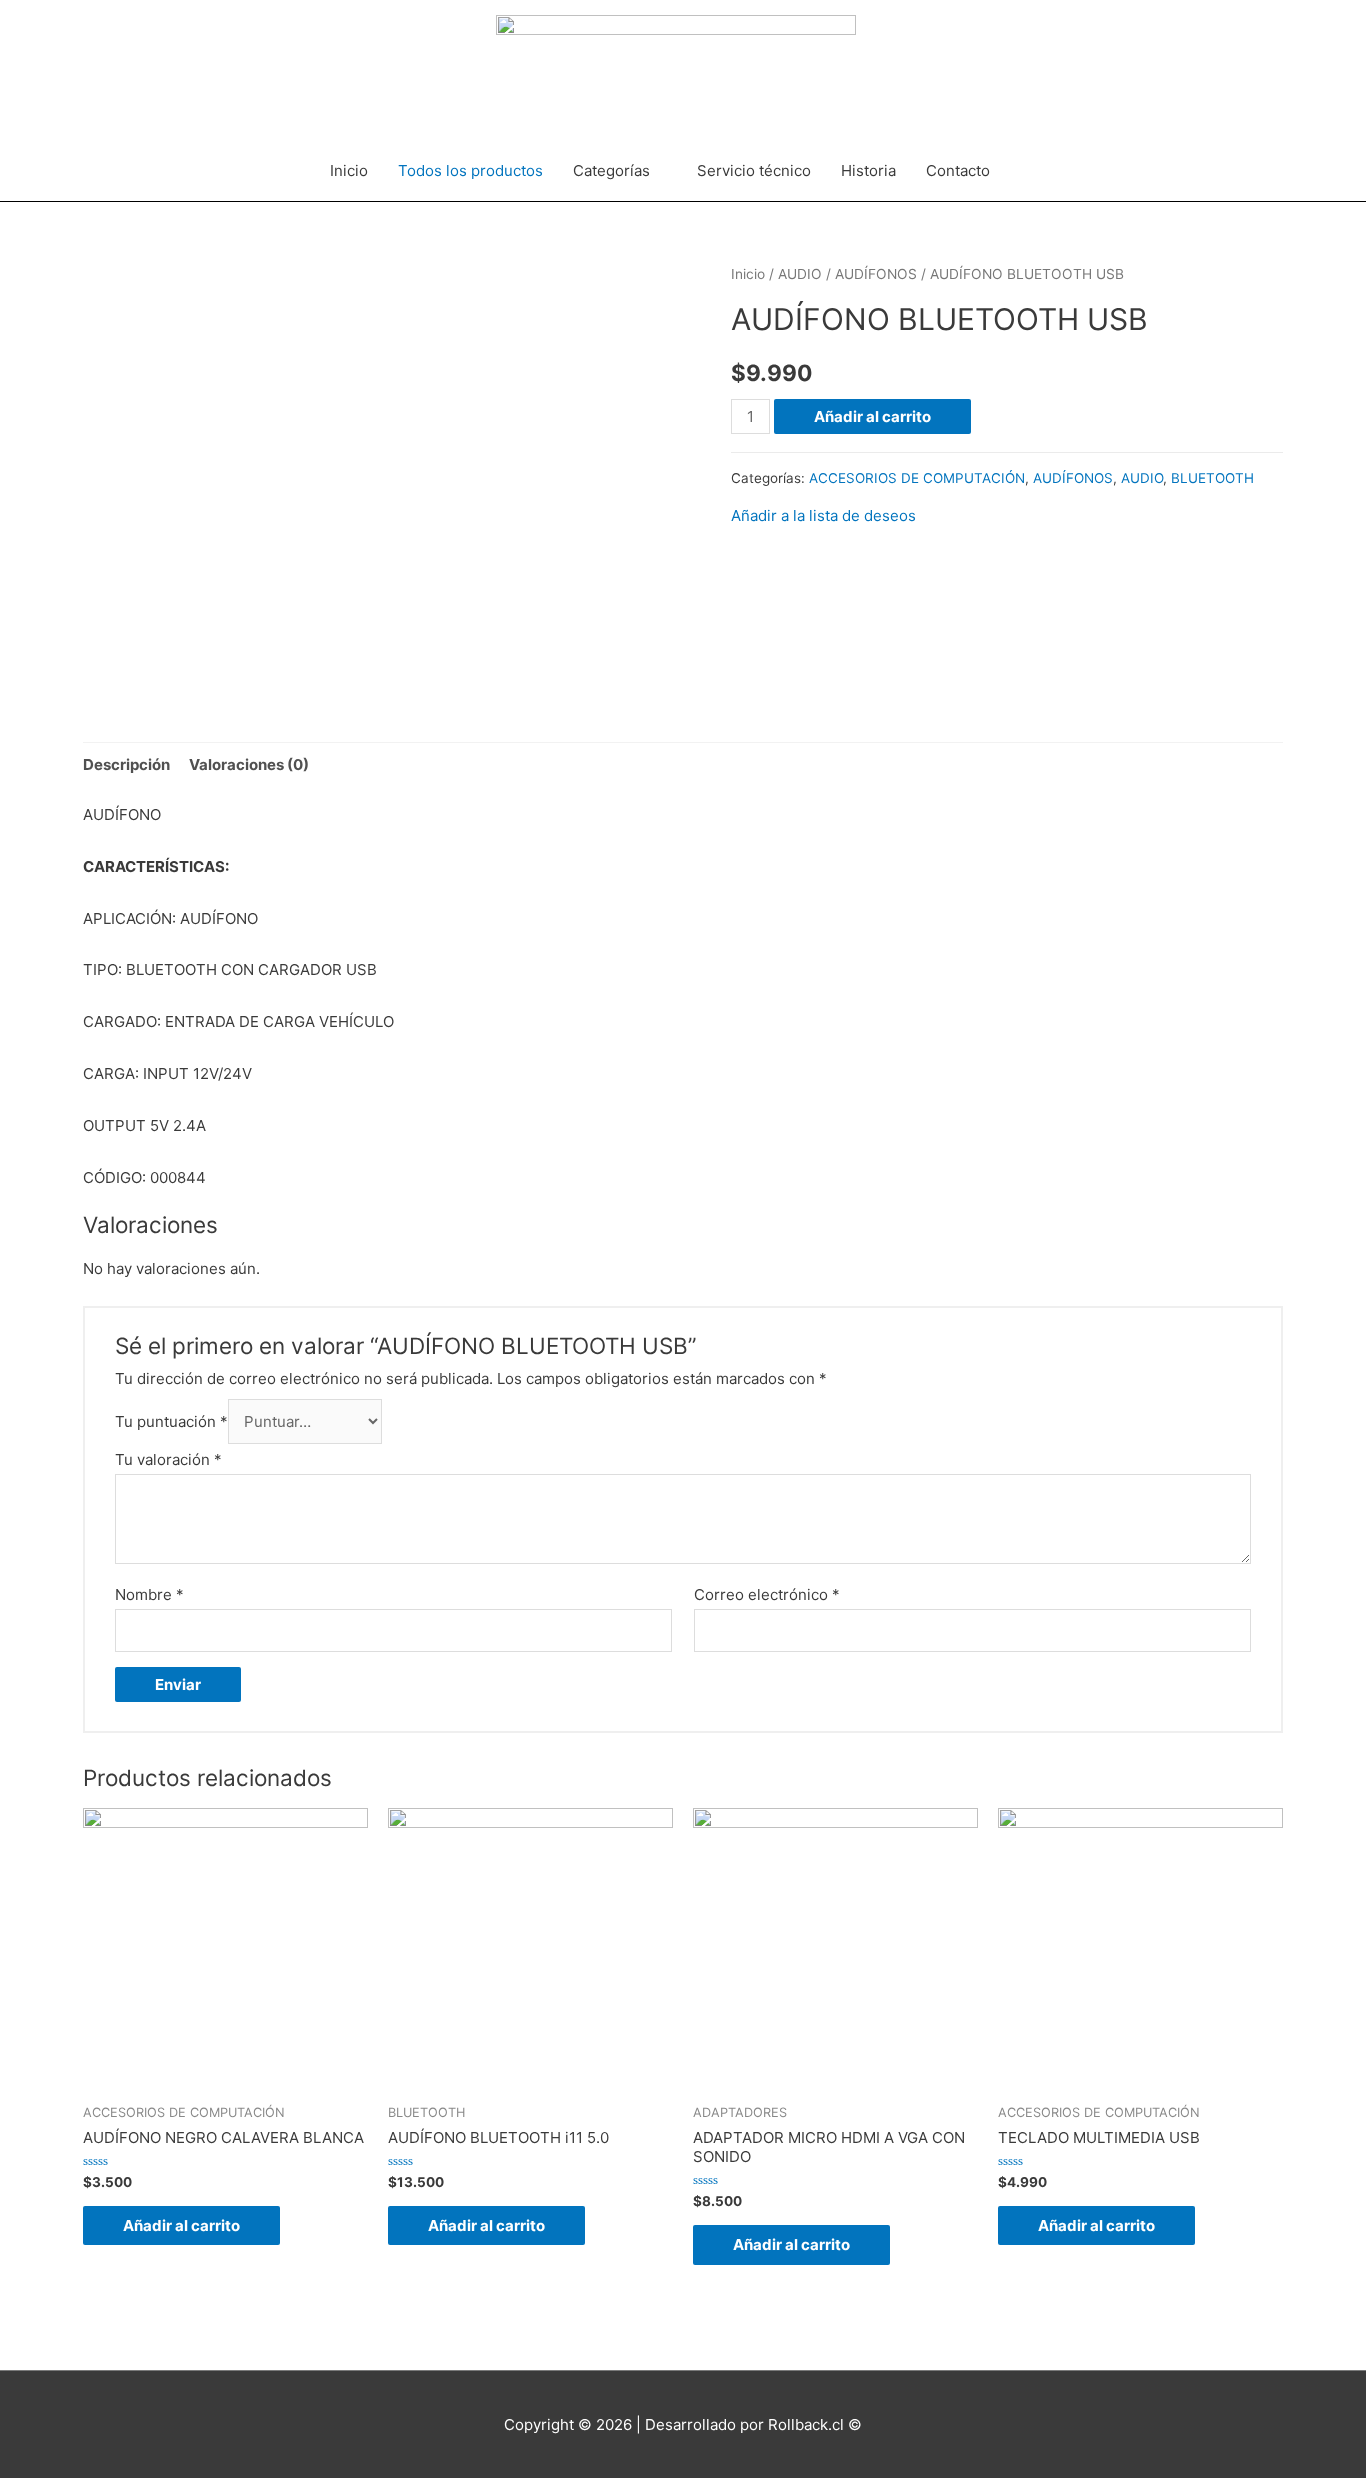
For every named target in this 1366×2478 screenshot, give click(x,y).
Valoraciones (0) (249, 764)
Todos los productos (470, 170)
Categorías (611, 170)
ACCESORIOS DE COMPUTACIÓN (917, 478)
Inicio (349, 170)
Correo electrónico (767, 1594)
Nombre (149, 1594)
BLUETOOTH (1212, 478)
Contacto (958, 170)
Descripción (126, 764)
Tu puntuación (171, 1421)
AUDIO (800, 274)
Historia (868, 170)
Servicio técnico (754, 170)
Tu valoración (168, 1459)
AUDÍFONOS (876, 274)
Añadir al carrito (872, 416)
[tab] (126, 764)
